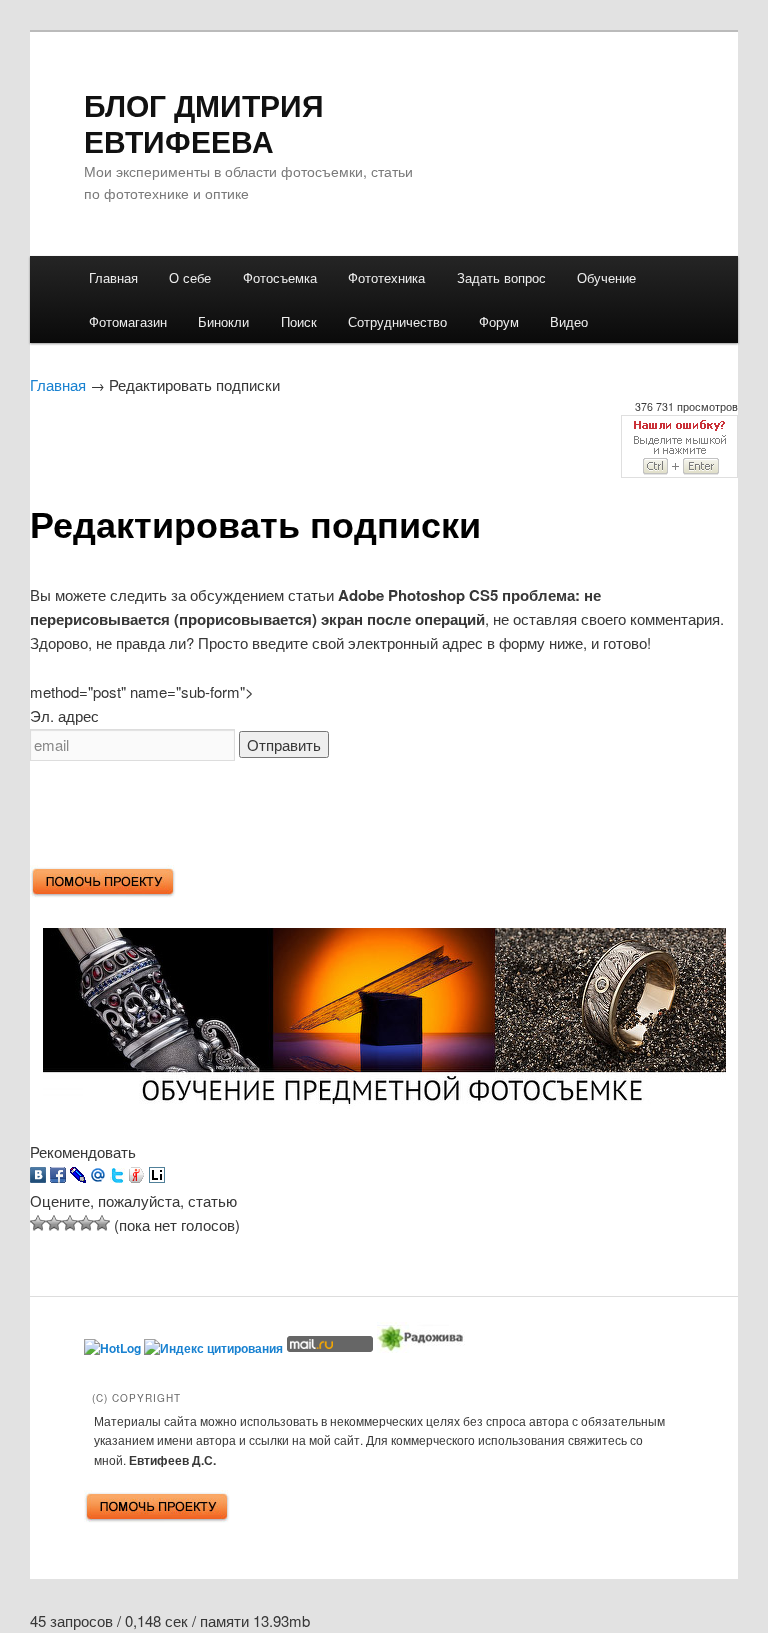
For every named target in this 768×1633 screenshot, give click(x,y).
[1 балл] (38, 1223)
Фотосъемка (280, 277)
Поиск (299, 321)
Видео (569, 321)
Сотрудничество (397, 321)
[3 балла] (70, 1223)
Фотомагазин (128, 321)
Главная (113, 277)
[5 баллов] (102, 1223)
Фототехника (386, 277)
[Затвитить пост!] (117, 1176)
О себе (190, 277)
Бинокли (223, 321)
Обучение (606, 277)
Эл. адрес (64, 715)
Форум (499, 321)
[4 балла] (86, 1223)
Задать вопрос (501, 277)
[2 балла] (54, 1223)
